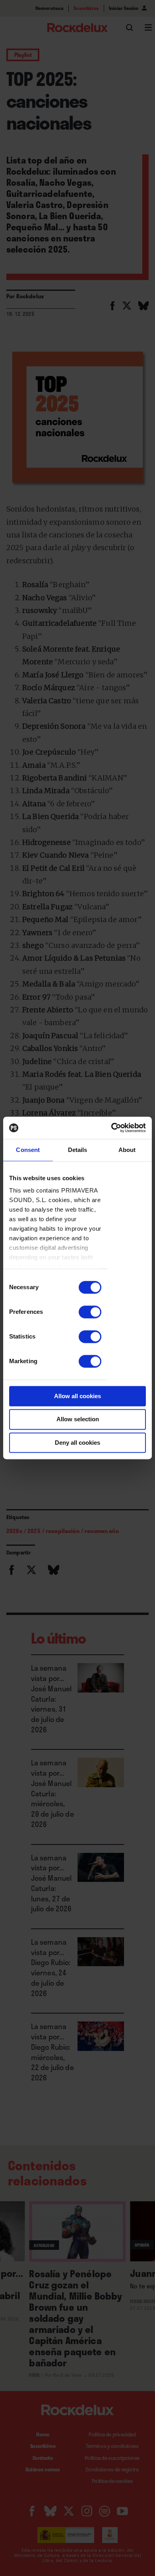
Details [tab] (78, 1150)
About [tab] (127, 1150)
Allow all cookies (77, 1396)
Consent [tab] (28, 1150)
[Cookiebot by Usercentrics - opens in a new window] (111, 1128)
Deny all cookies (77, 1443)
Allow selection (78, 1419)
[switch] (90, 1312)
